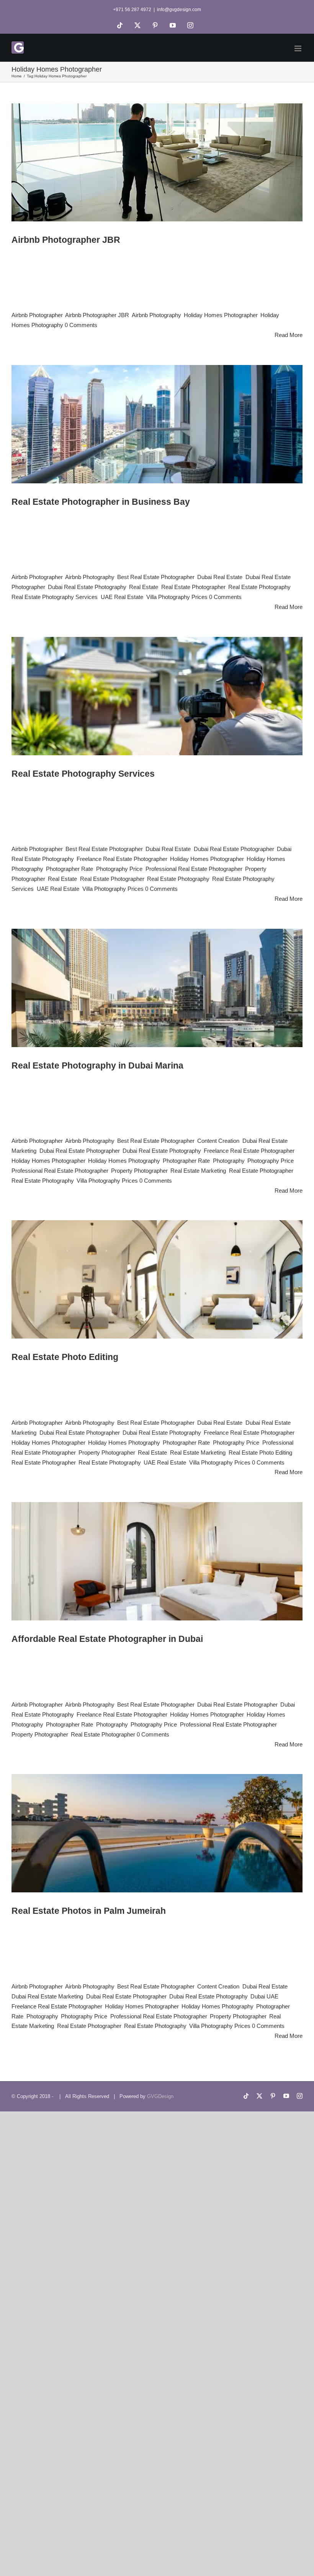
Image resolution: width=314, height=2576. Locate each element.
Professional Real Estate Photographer (194, 869)
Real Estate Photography (259, 587)
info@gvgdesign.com (179, 10)
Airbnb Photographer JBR (66, 240)
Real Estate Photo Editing (65, 1357)
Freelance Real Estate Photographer (122, 859)
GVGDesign (160, 2096)
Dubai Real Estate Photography (87, 587)
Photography (229, 1161)
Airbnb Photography (156, 315)
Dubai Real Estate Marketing (47, 1996)
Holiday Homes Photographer (221, 315)
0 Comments (81, 325)
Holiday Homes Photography (124, 1161)
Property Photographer (139, 1171)
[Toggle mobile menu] (298, 48)
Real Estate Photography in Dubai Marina (97, 1066)
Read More (289, 335)
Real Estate (144, 587)
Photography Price (119, 869)
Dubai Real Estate (220, 577)
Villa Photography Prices (177, 597)
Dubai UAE (264, 1996)
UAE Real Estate (122, 597)
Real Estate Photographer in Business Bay (101, 502)
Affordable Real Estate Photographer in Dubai (107, 1639)
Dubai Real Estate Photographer (234, 849)
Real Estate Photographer (193, 587)
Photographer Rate (70, 869)
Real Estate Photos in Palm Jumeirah (89, 1911)
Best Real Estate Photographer (156, 577)
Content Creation (218, 1141)
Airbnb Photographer (37, 315)
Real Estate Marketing (198, 1171)
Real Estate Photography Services (55, 597)
